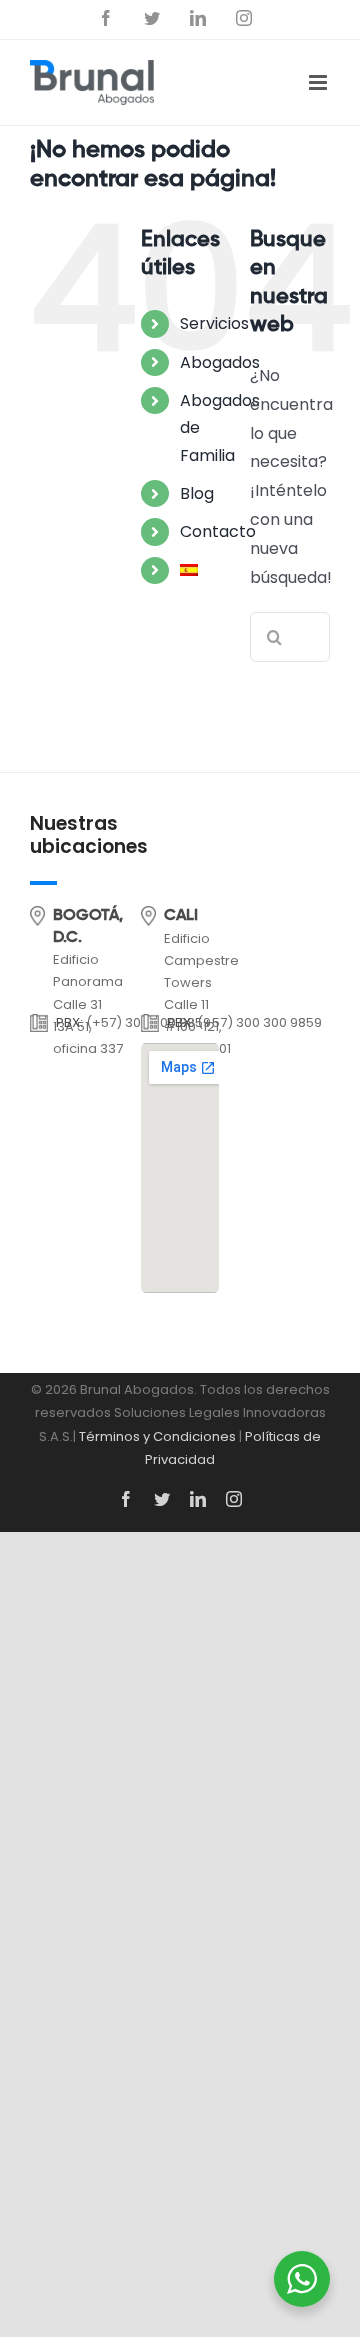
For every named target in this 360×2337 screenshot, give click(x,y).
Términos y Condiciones (157, 1436)
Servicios (214, 323)
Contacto (218, 531)
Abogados (220, 362)
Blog (197, 493)
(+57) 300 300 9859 (259, 1022)
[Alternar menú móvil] (319, 82)
